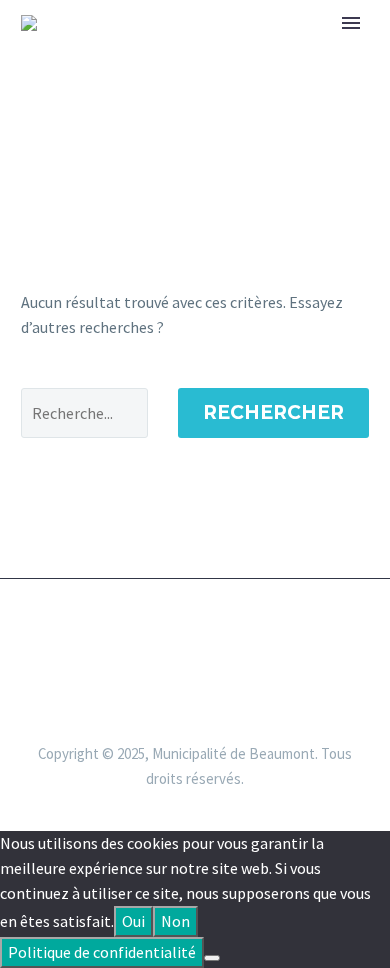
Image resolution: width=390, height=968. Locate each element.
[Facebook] (195, 633)
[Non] (212, 958)
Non (175, 921)
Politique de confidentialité (102, 952)
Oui (133, 921)
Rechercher (273, 412)
